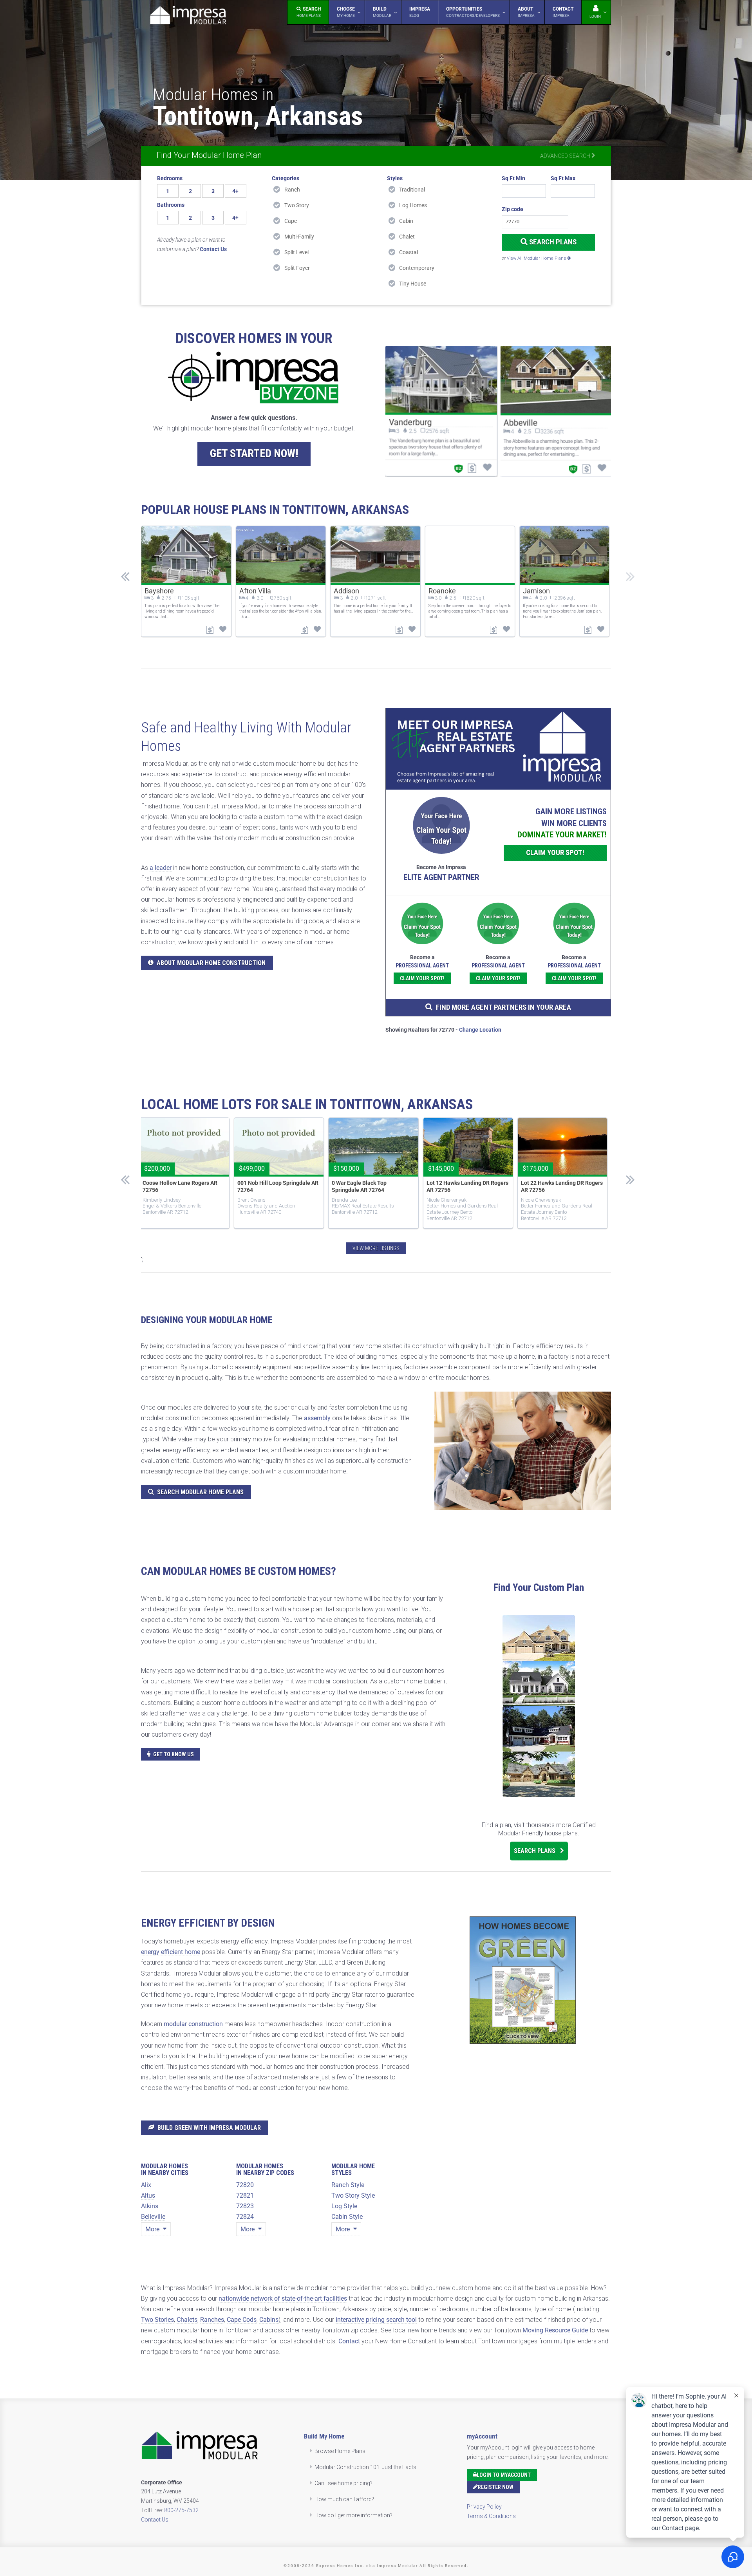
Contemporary (417, 268)
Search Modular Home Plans (200, 1492)
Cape (291, 221)
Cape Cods (242, 2320)
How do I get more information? (353, 2515)
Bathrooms (171, 205)
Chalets (187, 2320)
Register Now (496, 2487)
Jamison (536, 591)
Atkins (150, 2206)
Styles (395, 178)
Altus (148, 2195)
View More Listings (376, 1248)
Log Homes (413, 205)
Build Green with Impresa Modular (209, 2128)
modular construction (193, 2024)
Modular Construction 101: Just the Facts (365, 2467)
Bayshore (159, 591)
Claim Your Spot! (555, 852)
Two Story (297, 205)
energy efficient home (171, 1952)
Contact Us (155, 2520)
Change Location (480, 1030)
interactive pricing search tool (376, 2320)
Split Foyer (297, 268)
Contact (349, 2341)
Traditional (412, 190)
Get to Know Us (174, 1754)
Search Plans (552, 242)
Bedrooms (170, 178)
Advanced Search (566, 156)
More (153, 2229)
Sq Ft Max (563, 178)
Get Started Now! (254, 453)
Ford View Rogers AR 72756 (364, 1183)
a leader (161, 868)
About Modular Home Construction (211, 963)
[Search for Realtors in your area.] (498, 749)
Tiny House (413, 284)
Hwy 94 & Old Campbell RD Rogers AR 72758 (552, 1186)
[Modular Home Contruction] (188, 17)
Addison (346, 591)
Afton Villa (255, 591)
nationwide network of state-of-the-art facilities (283, 2299)
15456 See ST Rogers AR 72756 (464, 1183)
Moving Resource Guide (555, 2330)
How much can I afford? (344, 2499)
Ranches (212, 2320)
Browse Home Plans (340, 2451)
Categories (286, 178)
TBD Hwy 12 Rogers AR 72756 (177, 1183)
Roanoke (442, 591)
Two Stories (157, 2320)
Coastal (409, 252)
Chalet (407, 237)
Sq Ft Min (513, 178)
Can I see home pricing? (343, 2483)
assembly (317, 1418)
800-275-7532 (181, 2510)
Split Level (296, 252)
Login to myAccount (504, 2475)
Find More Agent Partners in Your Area (503, 1007)
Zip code (512, 209)
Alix (146, 2185)
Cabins (269, 2320)
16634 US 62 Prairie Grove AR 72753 (272, 1186)
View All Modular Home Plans (537, 258)
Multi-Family (299, 237)
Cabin (406, 221)
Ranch (292, 190)
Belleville (153, 2217)
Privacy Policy (484, 2507)
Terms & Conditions (491, 2516)
